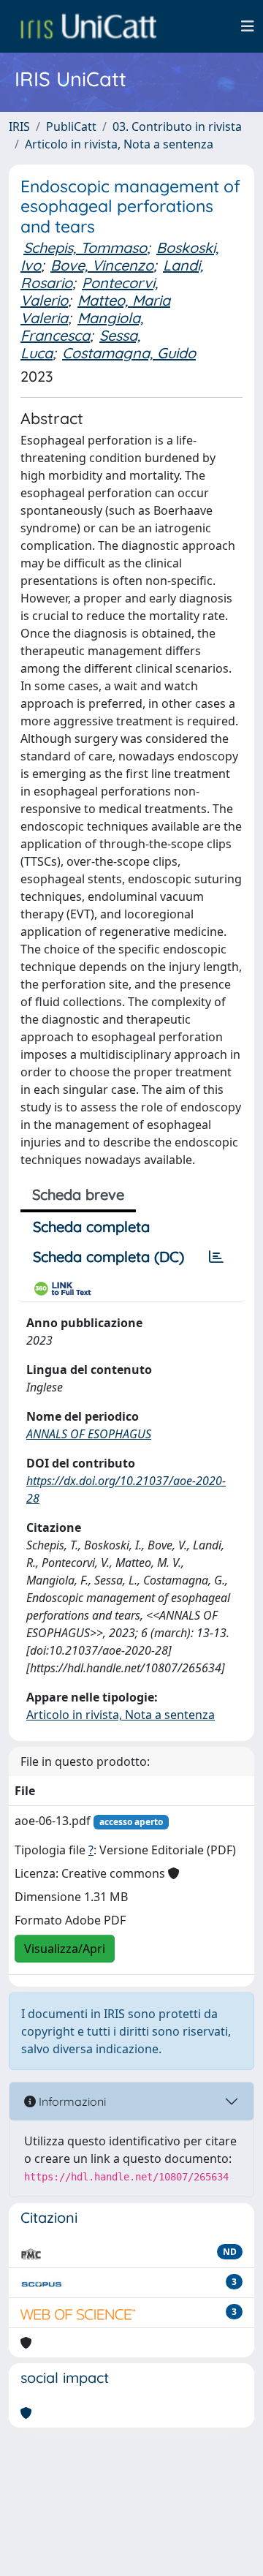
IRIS (19, 126)
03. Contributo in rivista (177, 126)
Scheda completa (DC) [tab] (108, 1257)
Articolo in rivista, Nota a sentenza (119, 144)
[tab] (216, 1257)
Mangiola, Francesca (82, 326)
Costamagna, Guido (129, 353)
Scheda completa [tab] (91, 1227)
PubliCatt (71, 126)
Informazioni (71, 2101)
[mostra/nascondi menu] (248, 26)
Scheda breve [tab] (78, 1194)
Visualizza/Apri (65, 1949)
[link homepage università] (88, 26)
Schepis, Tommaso (85, 248)
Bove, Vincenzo (102, 265)
